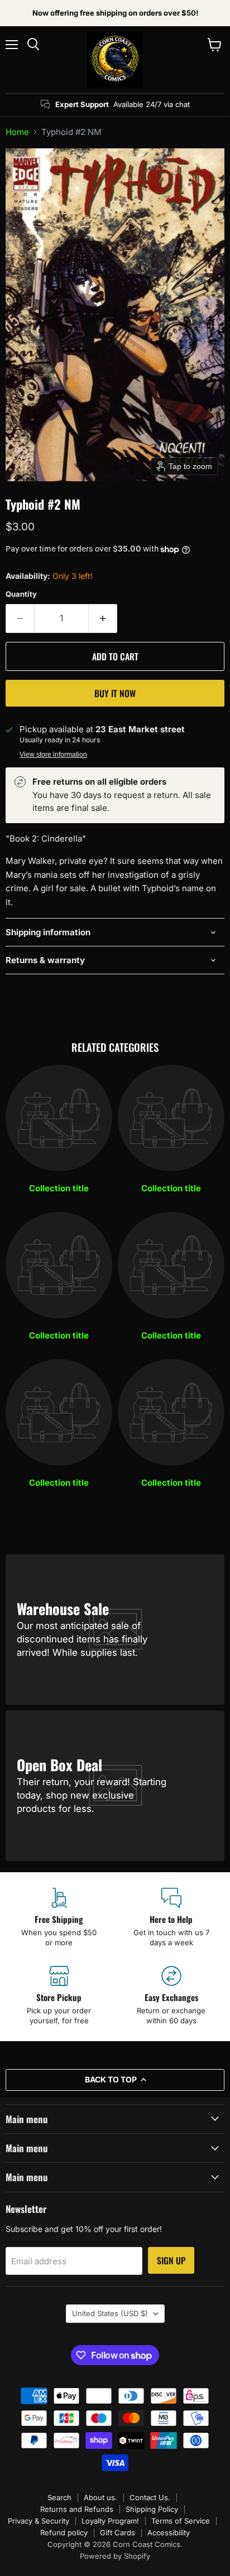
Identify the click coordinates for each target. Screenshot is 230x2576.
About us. (100, 2497)
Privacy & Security (39, 2521)
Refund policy (64, 2532)
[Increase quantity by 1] (103, 618)
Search (59, 2497)
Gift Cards (118, 2532)
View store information (53, 755)
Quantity (21, 594)
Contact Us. (150, 2497)
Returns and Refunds (77, 2509)
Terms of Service (181, 2521)
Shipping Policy (152, 2509)
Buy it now (115, 693)
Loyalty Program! (110, 2521)
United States (110, 2313)
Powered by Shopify (115, 2556)
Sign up (171, 2260)
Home (17, 132)
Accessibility (169, 2532)
